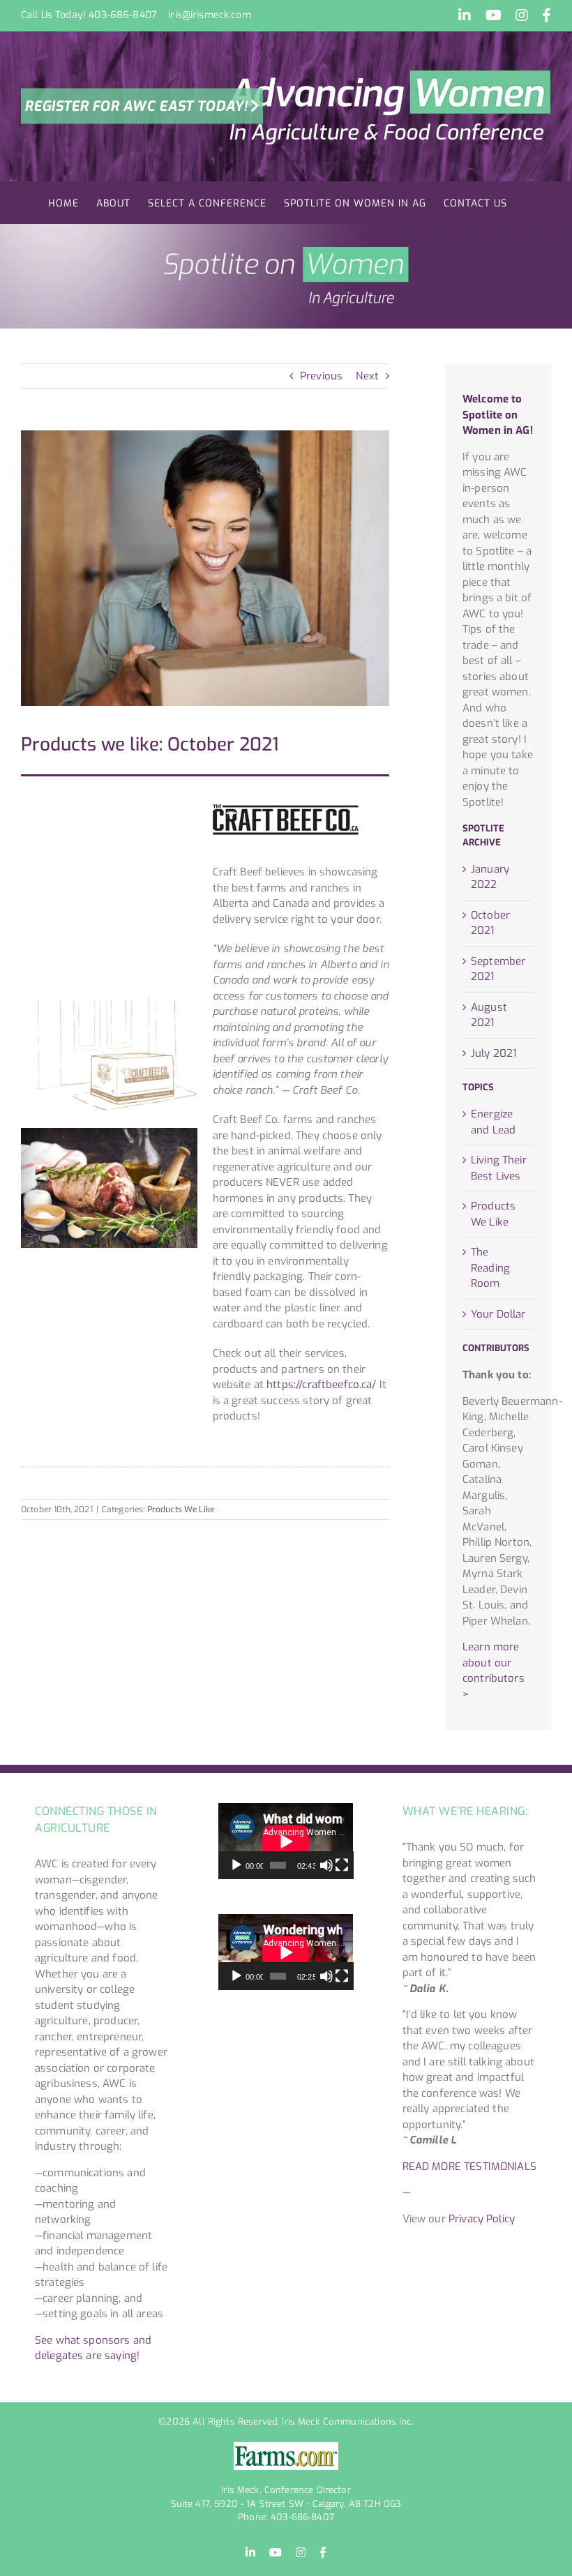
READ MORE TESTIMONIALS (469, 2167)
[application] (286, 1841)
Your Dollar (498, 1314)
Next (367, 376)
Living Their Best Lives (499, 1168)
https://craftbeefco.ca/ (321, 1385)
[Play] (236, 1865)
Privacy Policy (482, 2219)
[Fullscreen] (342, 1865)
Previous (321, 376)
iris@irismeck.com (210, 15)
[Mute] (326, 1865)
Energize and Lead (493, 1122)
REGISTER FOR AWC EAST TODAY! (136, 106)
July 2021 (494, 1053)
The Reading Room (490, 1268)
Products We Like (181, 1509)
